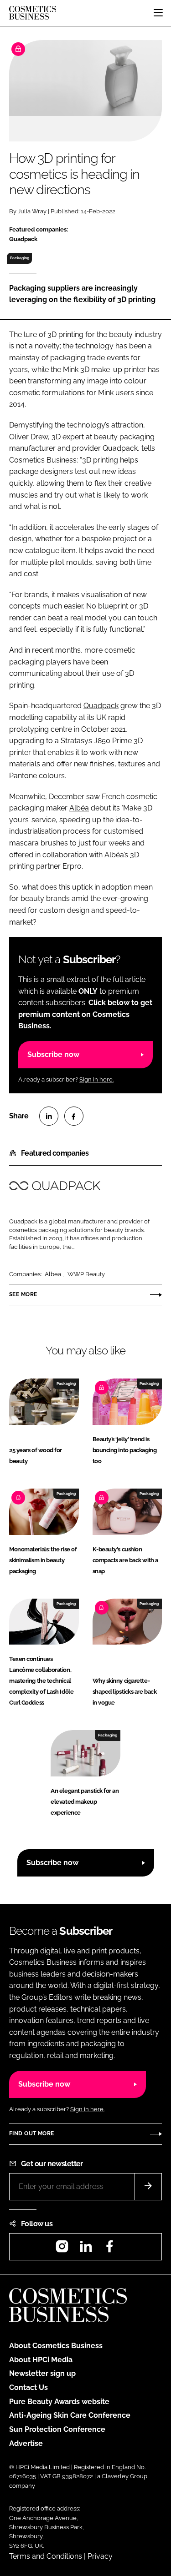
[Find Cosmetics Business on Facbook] (109, 2249)
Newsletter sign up (42, 2373)
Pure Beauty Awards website (59, 2402)
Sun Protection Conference (57, 2429)
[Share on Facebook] (74, 1116)
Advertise (26, 2443)
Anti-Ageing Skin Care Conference (70, 2415)
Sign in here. (96, 1079)
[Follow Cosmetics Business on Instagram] (62, 2249)
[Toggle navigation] (158, 13)
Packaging (20, 258)
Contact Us (28, 2387)
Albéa (79, 808)
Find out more (31, 2133)
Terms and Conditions (46, 2556)
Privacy (100, 2556)
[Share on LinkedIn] (49, 1116)
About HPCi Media (41, 2360)
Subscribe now (53, 1054)
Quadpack (101, 706)
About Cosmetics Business (56, 2346)
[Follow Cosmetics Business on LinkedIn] (86, 2249)
